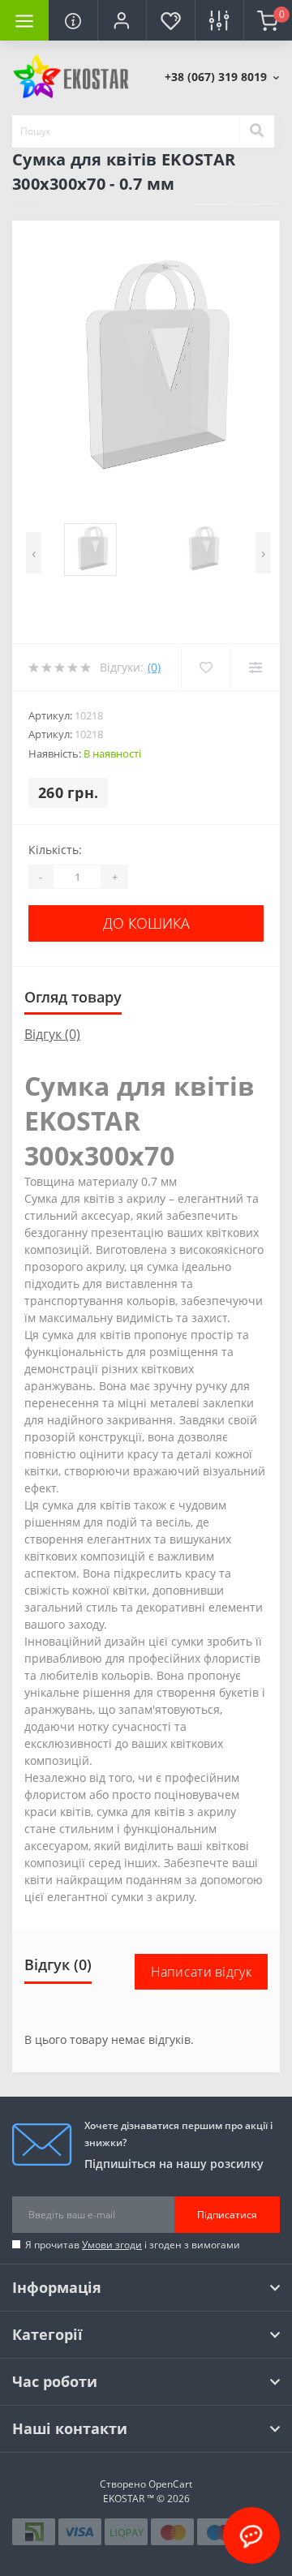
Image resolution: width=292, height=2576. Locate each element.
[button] (122, 20)
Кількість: (55, 850)
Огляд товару (73, 997)
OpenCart (170, 2484)
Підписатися (227, 2215)
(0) (154, 667)
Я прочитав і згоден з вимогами (133, 2245)
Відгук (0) (52, 1034)
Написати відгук (202, 1972)
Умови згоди (112, 2245)
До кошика (146, 923)
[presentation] (34, 553)
